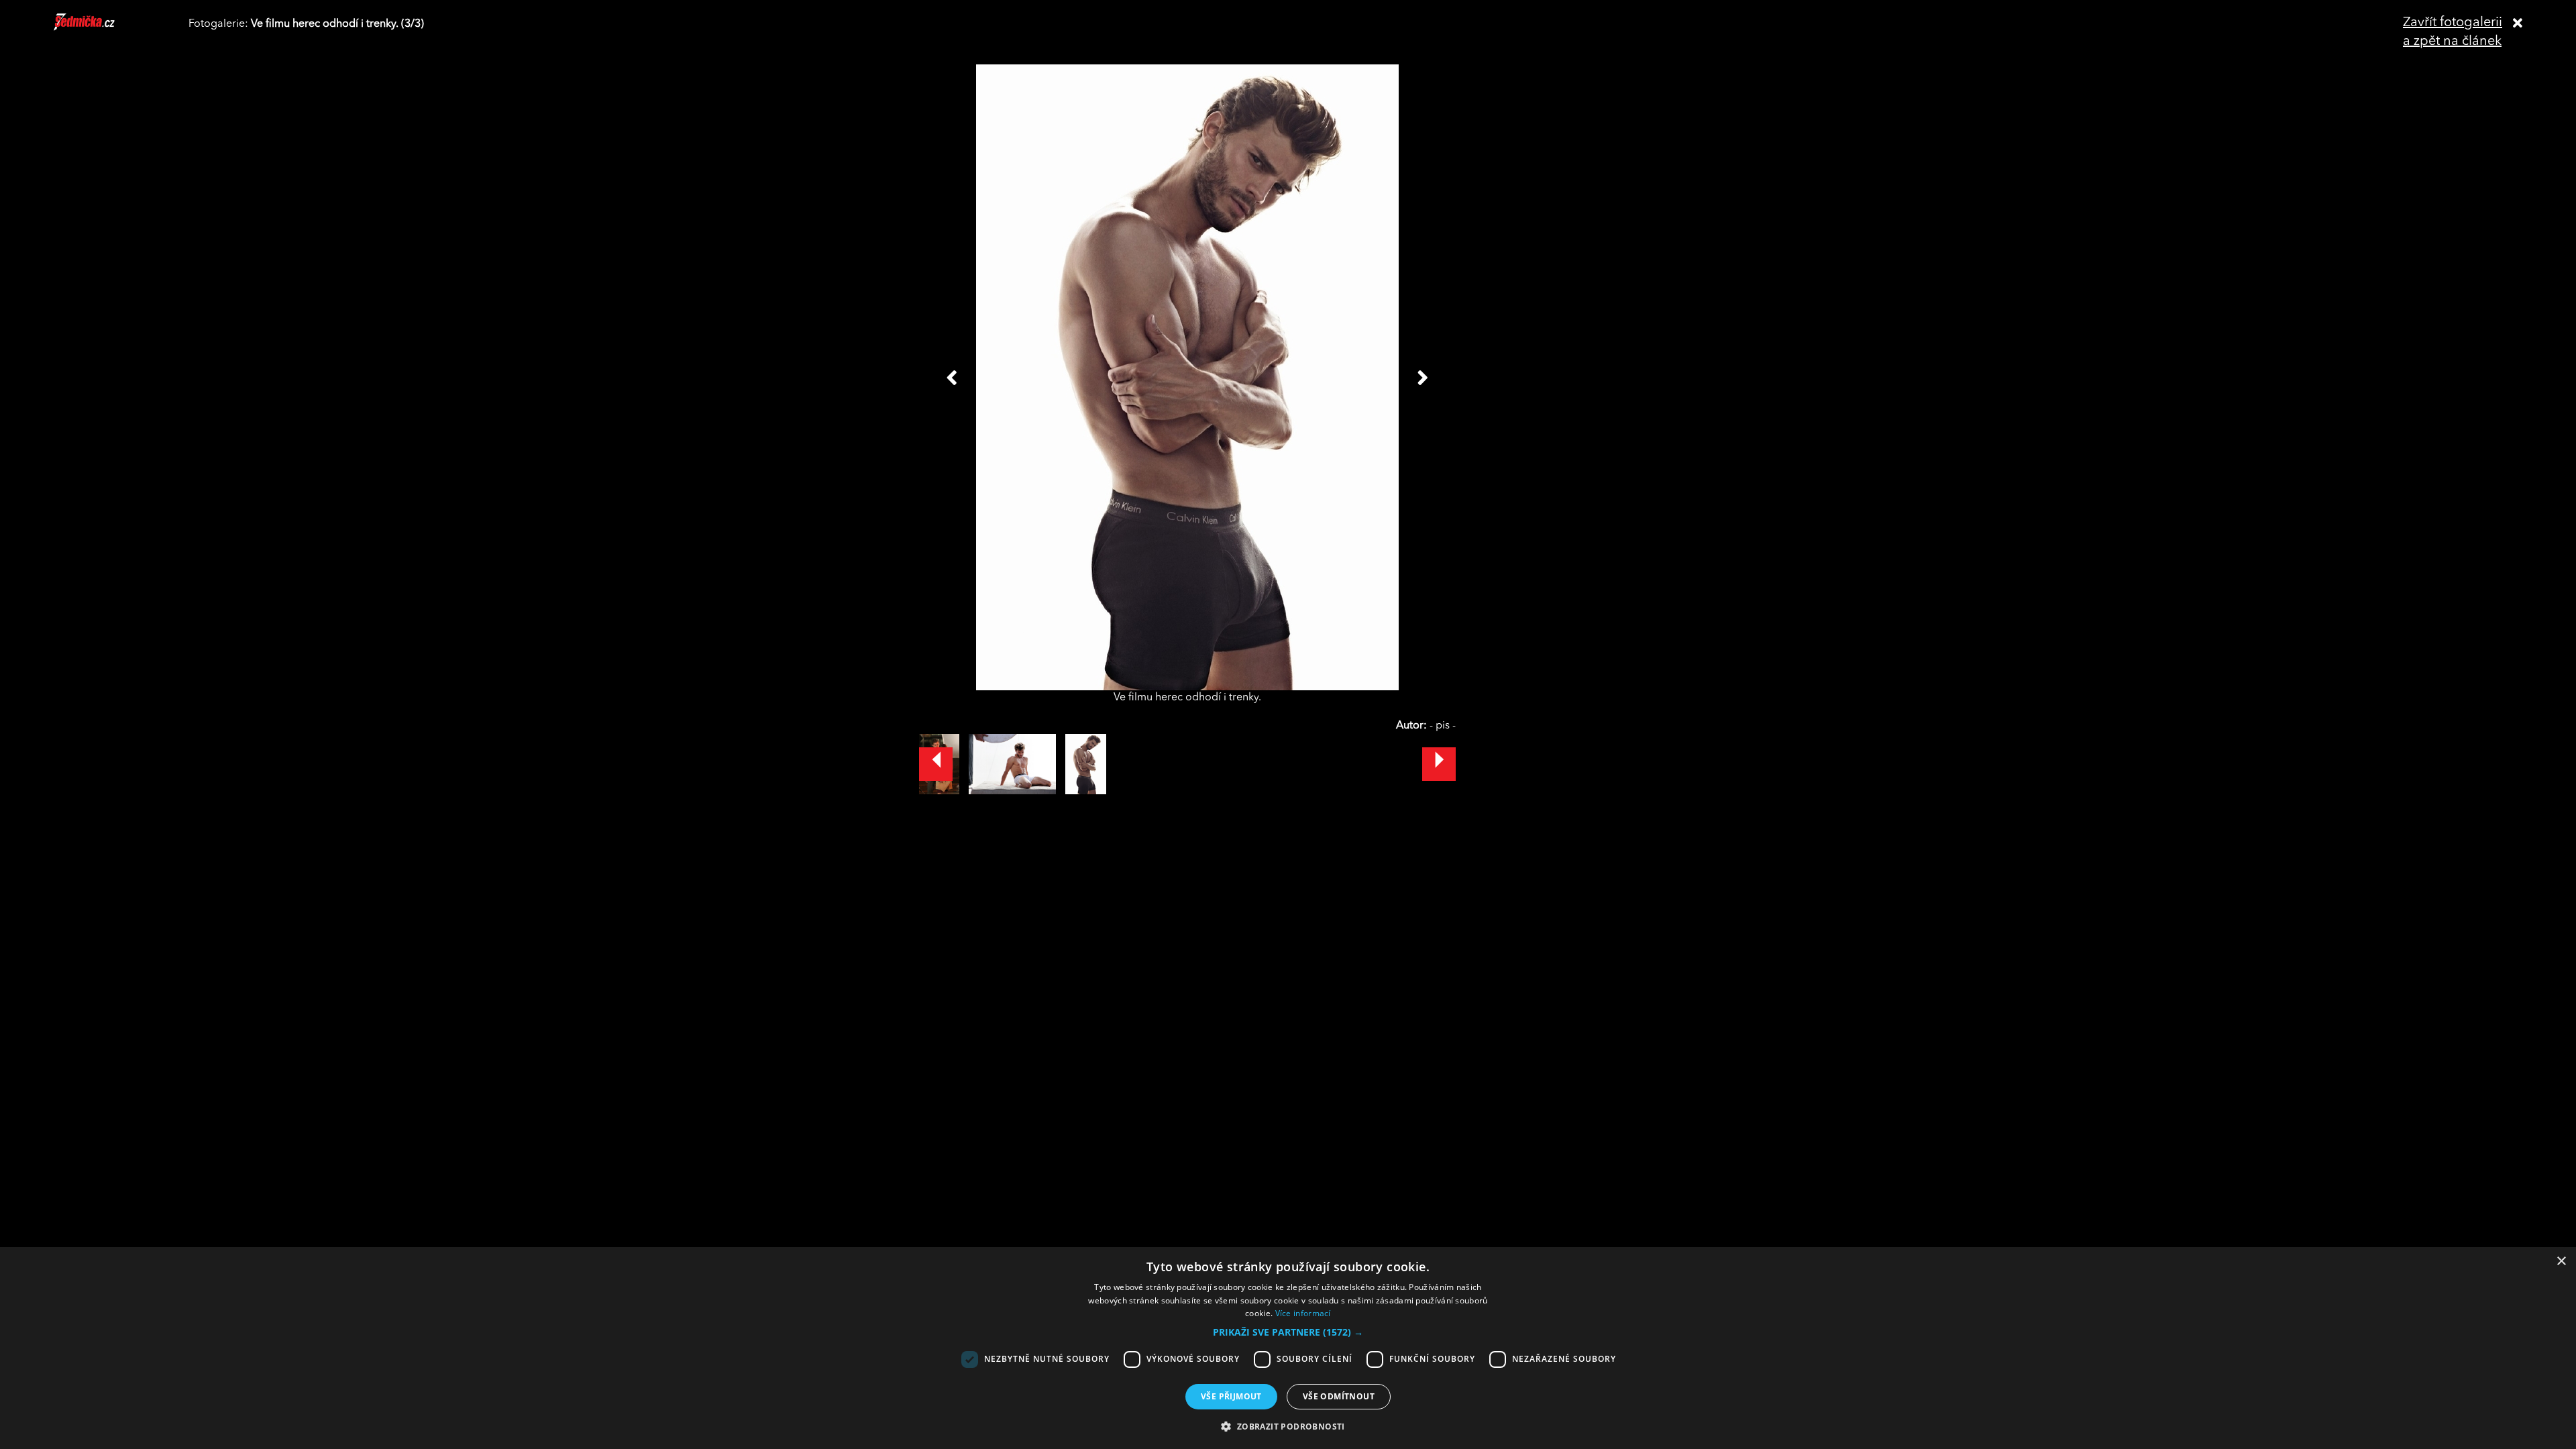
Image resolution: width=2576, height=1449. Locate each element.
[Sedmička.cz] (101, 28)
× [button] (2561, 1262)
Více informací (1303, 1313)
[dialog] (1288, 1348)
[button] (1288, 1332)
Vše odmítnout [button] (1339, 1396)
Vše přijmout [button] (1231, 1396)
